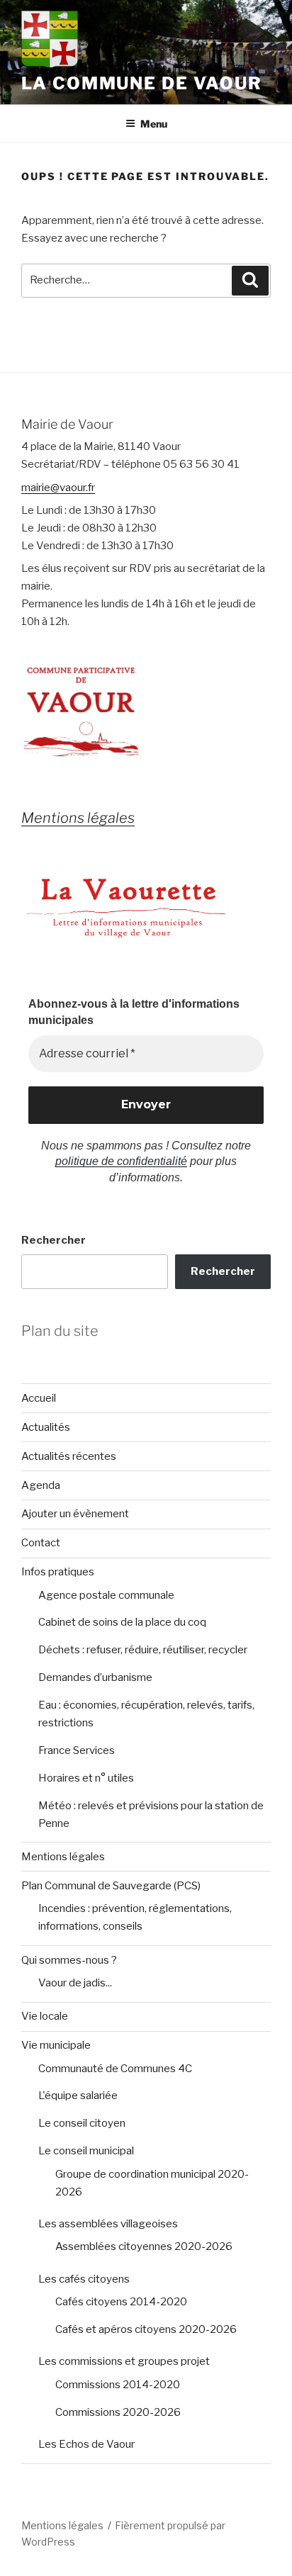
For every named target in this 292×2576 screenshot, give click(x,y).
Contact (41, 1543)
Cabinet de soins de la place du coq (122, 1622)
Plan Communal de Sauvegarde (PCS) (111, 1886)
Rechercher (54, 1240)
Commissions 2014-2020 (118, 2385)
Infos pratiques (58, 1572)
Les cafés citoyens (84, 2279)
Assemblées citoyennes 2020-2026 (144, 2246)
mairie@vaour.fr (58, 488)
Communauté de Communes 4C (115, 2069)
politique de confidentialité (121, 1161)
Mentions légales (63, 1857)
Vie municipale (56, 2045)
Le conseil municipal (86, 2151)
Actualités (46, 1427)
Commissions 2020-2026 (118, 2412)
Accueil (39, 1398)
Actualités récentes (69, 1456)
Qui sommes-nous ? (69, 1960)
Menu (154, 124)
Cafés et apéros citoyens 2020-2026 (146, 2329)
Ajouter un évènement (75, 1514)
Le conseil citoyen (82, 2123)
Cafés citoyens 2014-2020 (121, 2302)
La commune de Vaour (141, 83)
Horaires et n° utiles (86, 1778)
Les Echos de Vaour (86, 2444)
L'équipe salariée (78, 2096)
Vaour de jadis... (75, 1983)
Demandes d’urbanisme (95, 1677)
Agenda (41, 1485)
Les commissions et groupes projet (124, 2361)
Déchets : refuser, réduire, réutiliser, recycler (143, 1650)
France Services (77, 1750)
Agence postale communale (106, 1595)
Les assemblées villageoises (108, 2224)
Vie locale (45, 2016)
